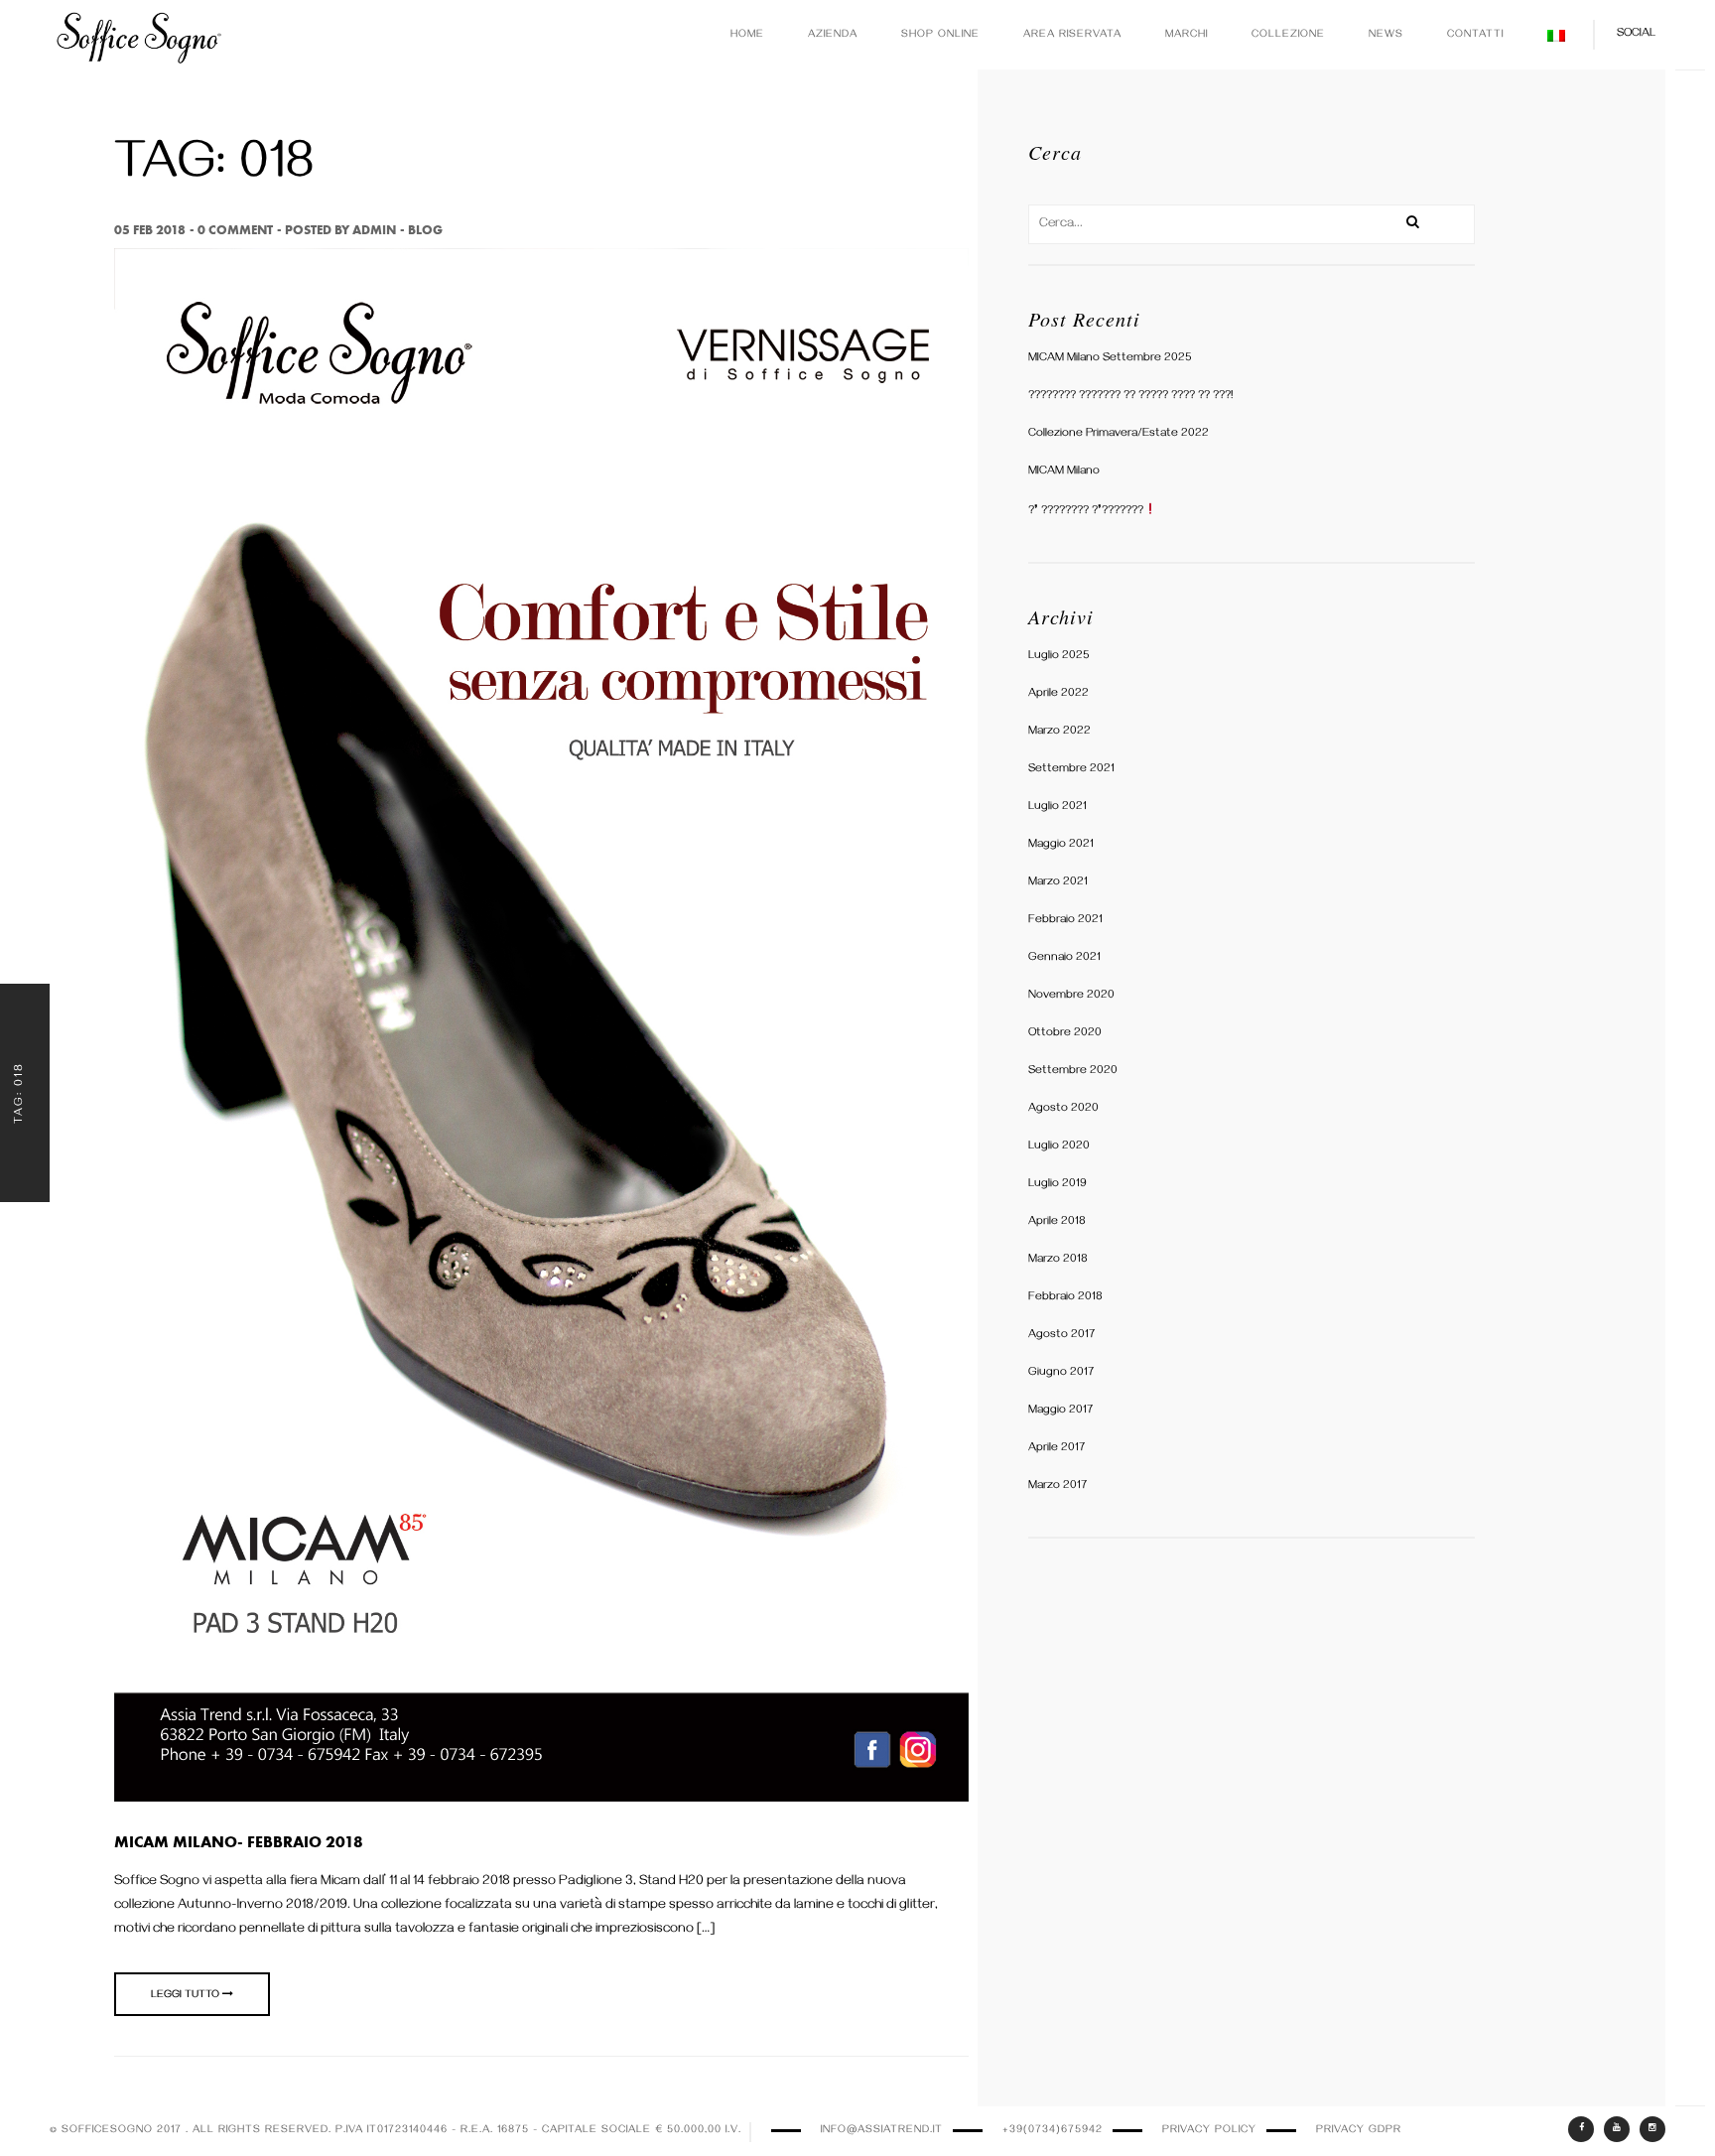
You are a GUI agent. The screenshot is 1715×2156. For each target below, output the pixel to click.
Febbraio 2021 (1065, 921)
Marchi (1187, 35)
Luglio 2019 (1057, 1185)
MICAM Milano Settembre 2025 (1110, 359)
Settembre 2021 (1071, 770)
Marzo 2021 (1058, 883)
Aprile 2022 (1058, 694)
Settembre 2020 (1073, 1072)
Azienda (833, 35)
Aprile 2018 (1057, 1222)
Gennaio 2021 (1064, 958)
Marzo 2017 (1057, 1486)
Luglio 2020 (1059, 1147)
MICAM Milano (1064, 472)
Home (747, 35)
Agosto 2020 (1063, 1109)
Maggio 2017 (1060, 1411)
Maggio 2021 (1061, 845)
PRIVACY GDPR (1359, 2131)
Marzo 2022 (1059, 732)
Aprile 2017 (1056, 1449)
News (1386, 35)
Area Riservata (1072, 35)
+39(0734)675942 (1053, 2131)
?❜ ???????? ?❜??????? (1086, 512)
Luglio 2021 (1057, 808)
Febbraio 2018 (1065, 1298)
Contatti (1475, 35)
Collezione (1288, 35)
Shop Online (940, 35)
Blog (425, 230)
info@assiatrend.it (882, 2131)
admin (374, 230)
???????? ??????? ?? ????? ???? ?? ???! (1130, 397)
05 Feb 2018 (150, 230)
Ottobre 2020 (1065, 1034)
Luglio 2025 (1059, 657)
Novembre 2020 (1071, 996)
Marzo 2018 (1058, 1260)
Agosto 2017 (1061, 1336)
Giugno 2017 (1061, 1373)
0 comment (235, 230)
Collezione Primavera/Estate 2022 (1119, 434)
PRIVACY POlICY (1209, 2131)
